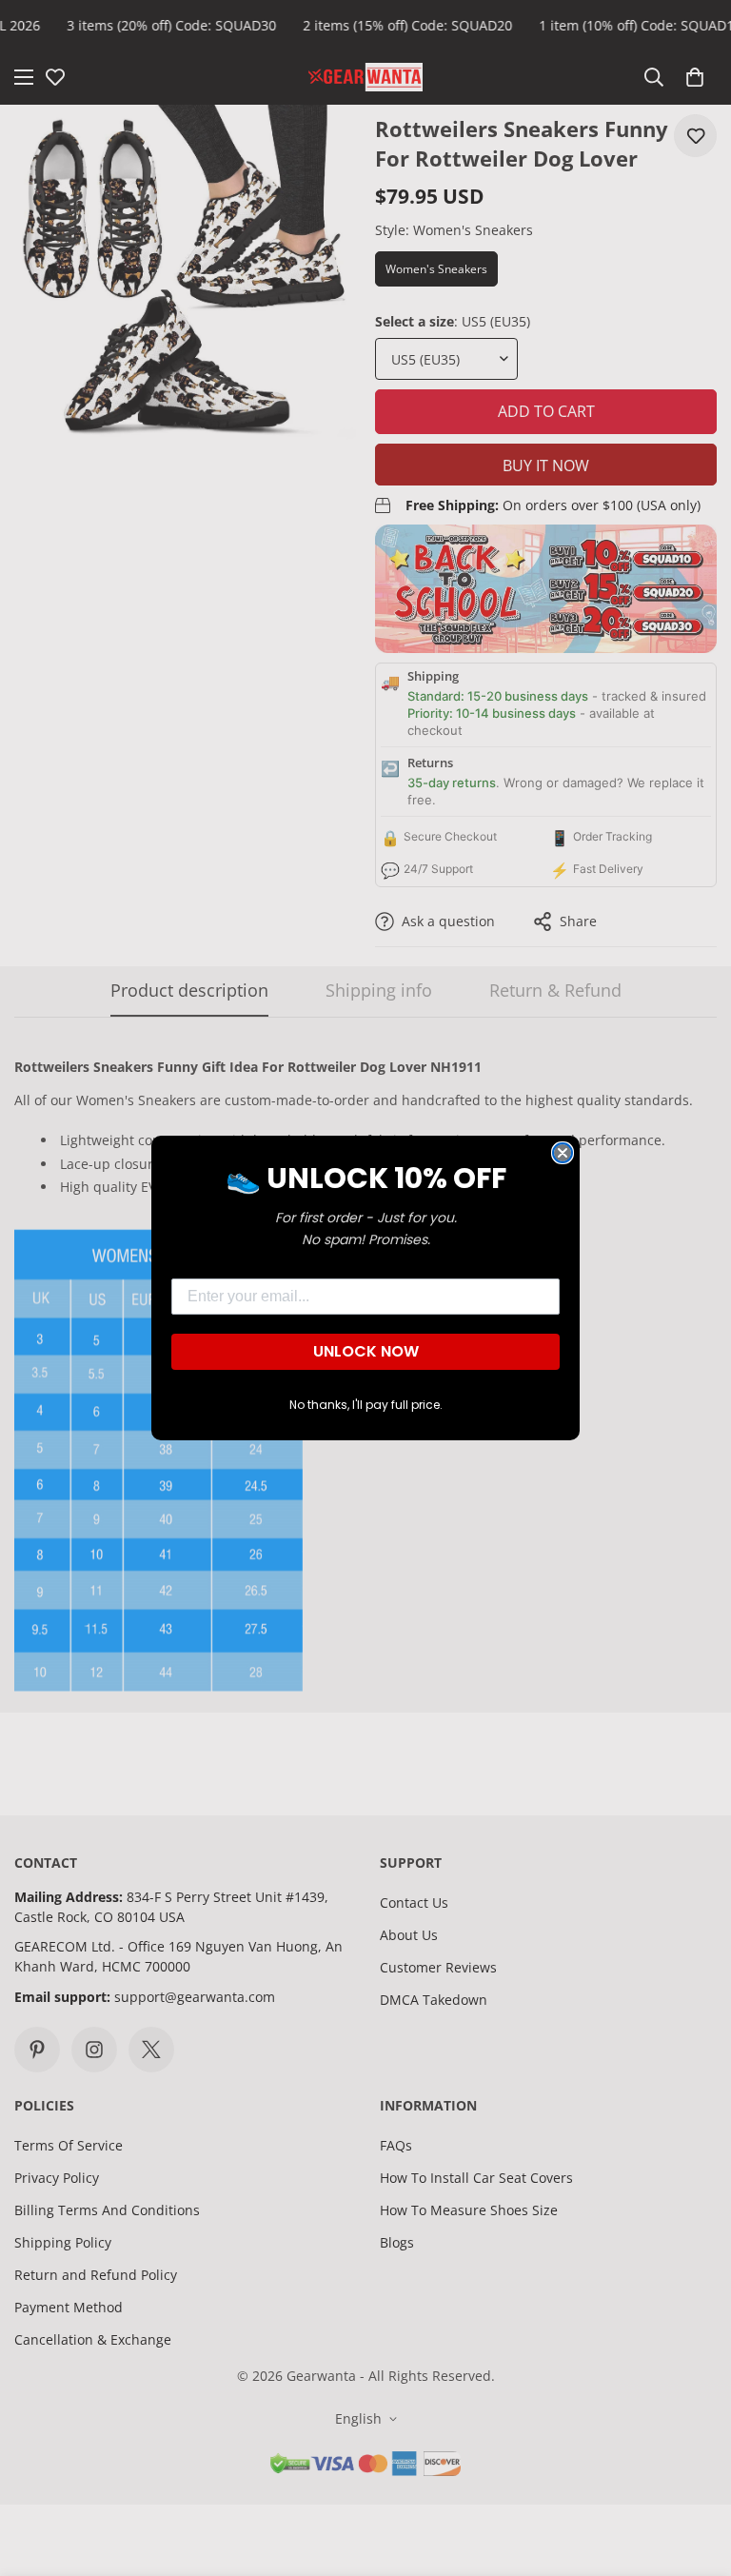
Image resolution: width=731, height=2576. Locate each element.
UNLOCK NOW (366, 1351)
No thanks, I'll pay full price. (366, 1405)
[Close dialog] (563, 1153)
